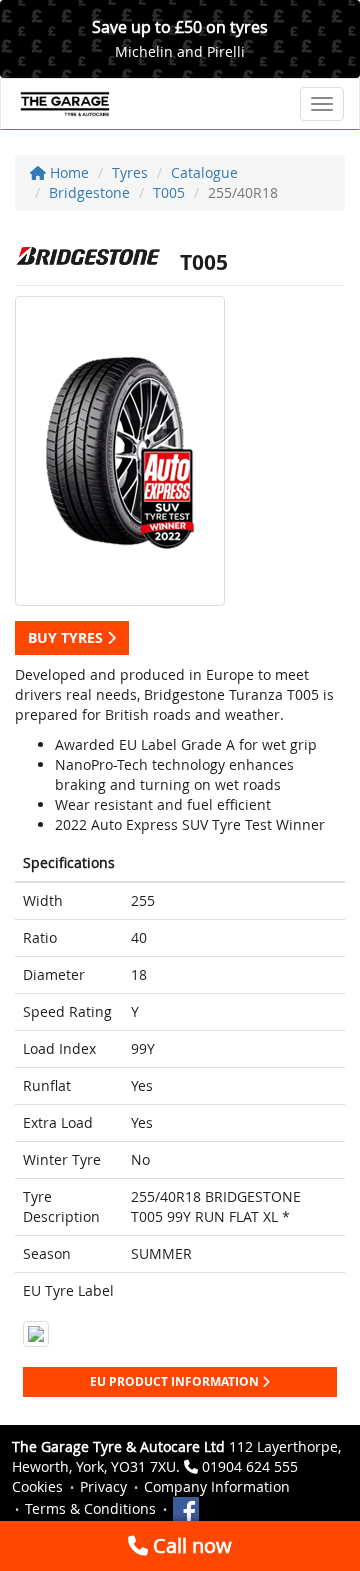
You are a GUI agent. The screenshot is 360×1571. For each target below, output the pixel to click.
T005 (169, 192)
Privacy (103, 1486)
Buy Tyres (67, 637)
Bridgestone (89, 192)
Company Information (217, 1486)
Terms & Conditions (90, 1508)
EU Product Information (176, 1381)
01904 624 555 (250, 1466)
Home (67, 172)
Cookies (37, 1486)
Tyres (130, 172)
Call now (190, 1545)
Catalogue (204, 172)
